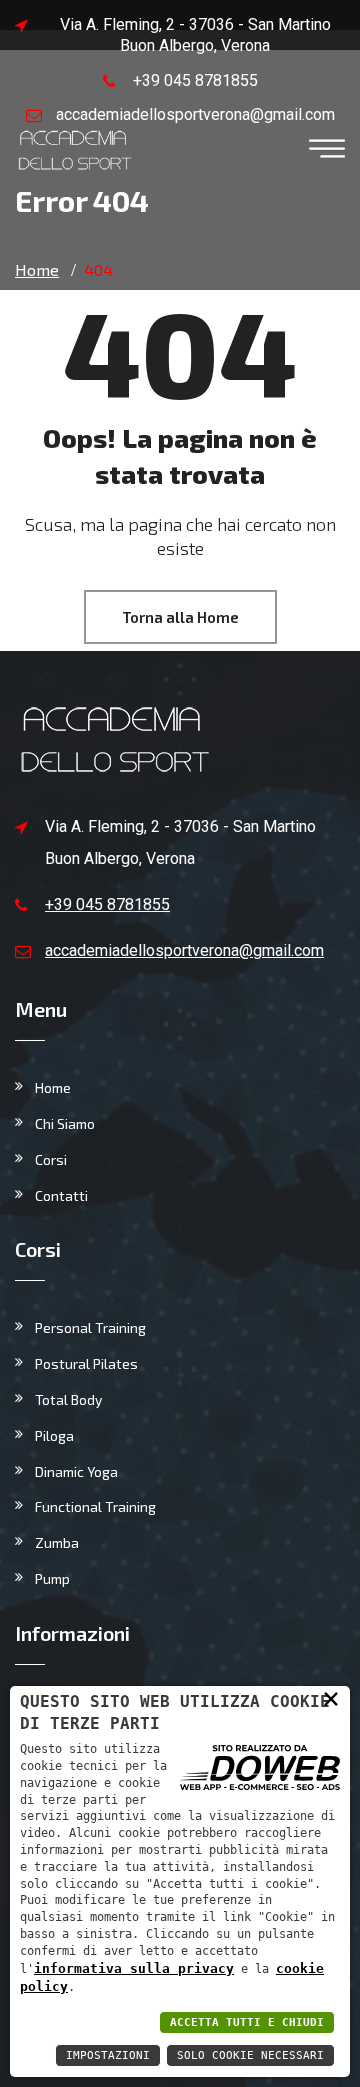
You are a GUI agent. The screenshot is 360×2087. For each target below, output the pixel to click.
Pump (52, 1578)
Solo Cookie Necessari (250, 2055)
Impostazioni (108, 2055)
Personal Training (90, 1327)
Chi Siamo (65, 1123)
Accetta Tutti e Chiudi (247, 2022)
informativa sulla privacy (134, 1968)
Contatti (61, 1195)
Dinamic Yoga (76, 1471)
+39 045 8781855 (195, 80)
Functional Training (95, 1506)
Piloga (54, 1435)
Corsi (51, 1159)
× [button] (331, 1698)
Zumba (57, 1542)
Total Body (68, 1399)
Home (53, 1087)
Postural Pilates (86, 1363)
